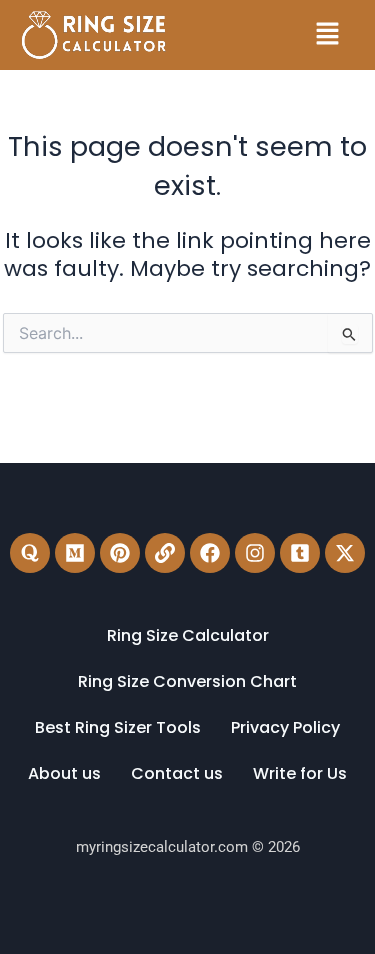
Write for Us (300, 773)
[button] (327, 35)
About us (64, 773)
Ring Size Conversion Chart (187, 681)
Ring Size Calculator (188, 635)
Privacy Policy (285, 727)
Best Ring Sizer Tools (118, 727)
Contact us (177, 773)
